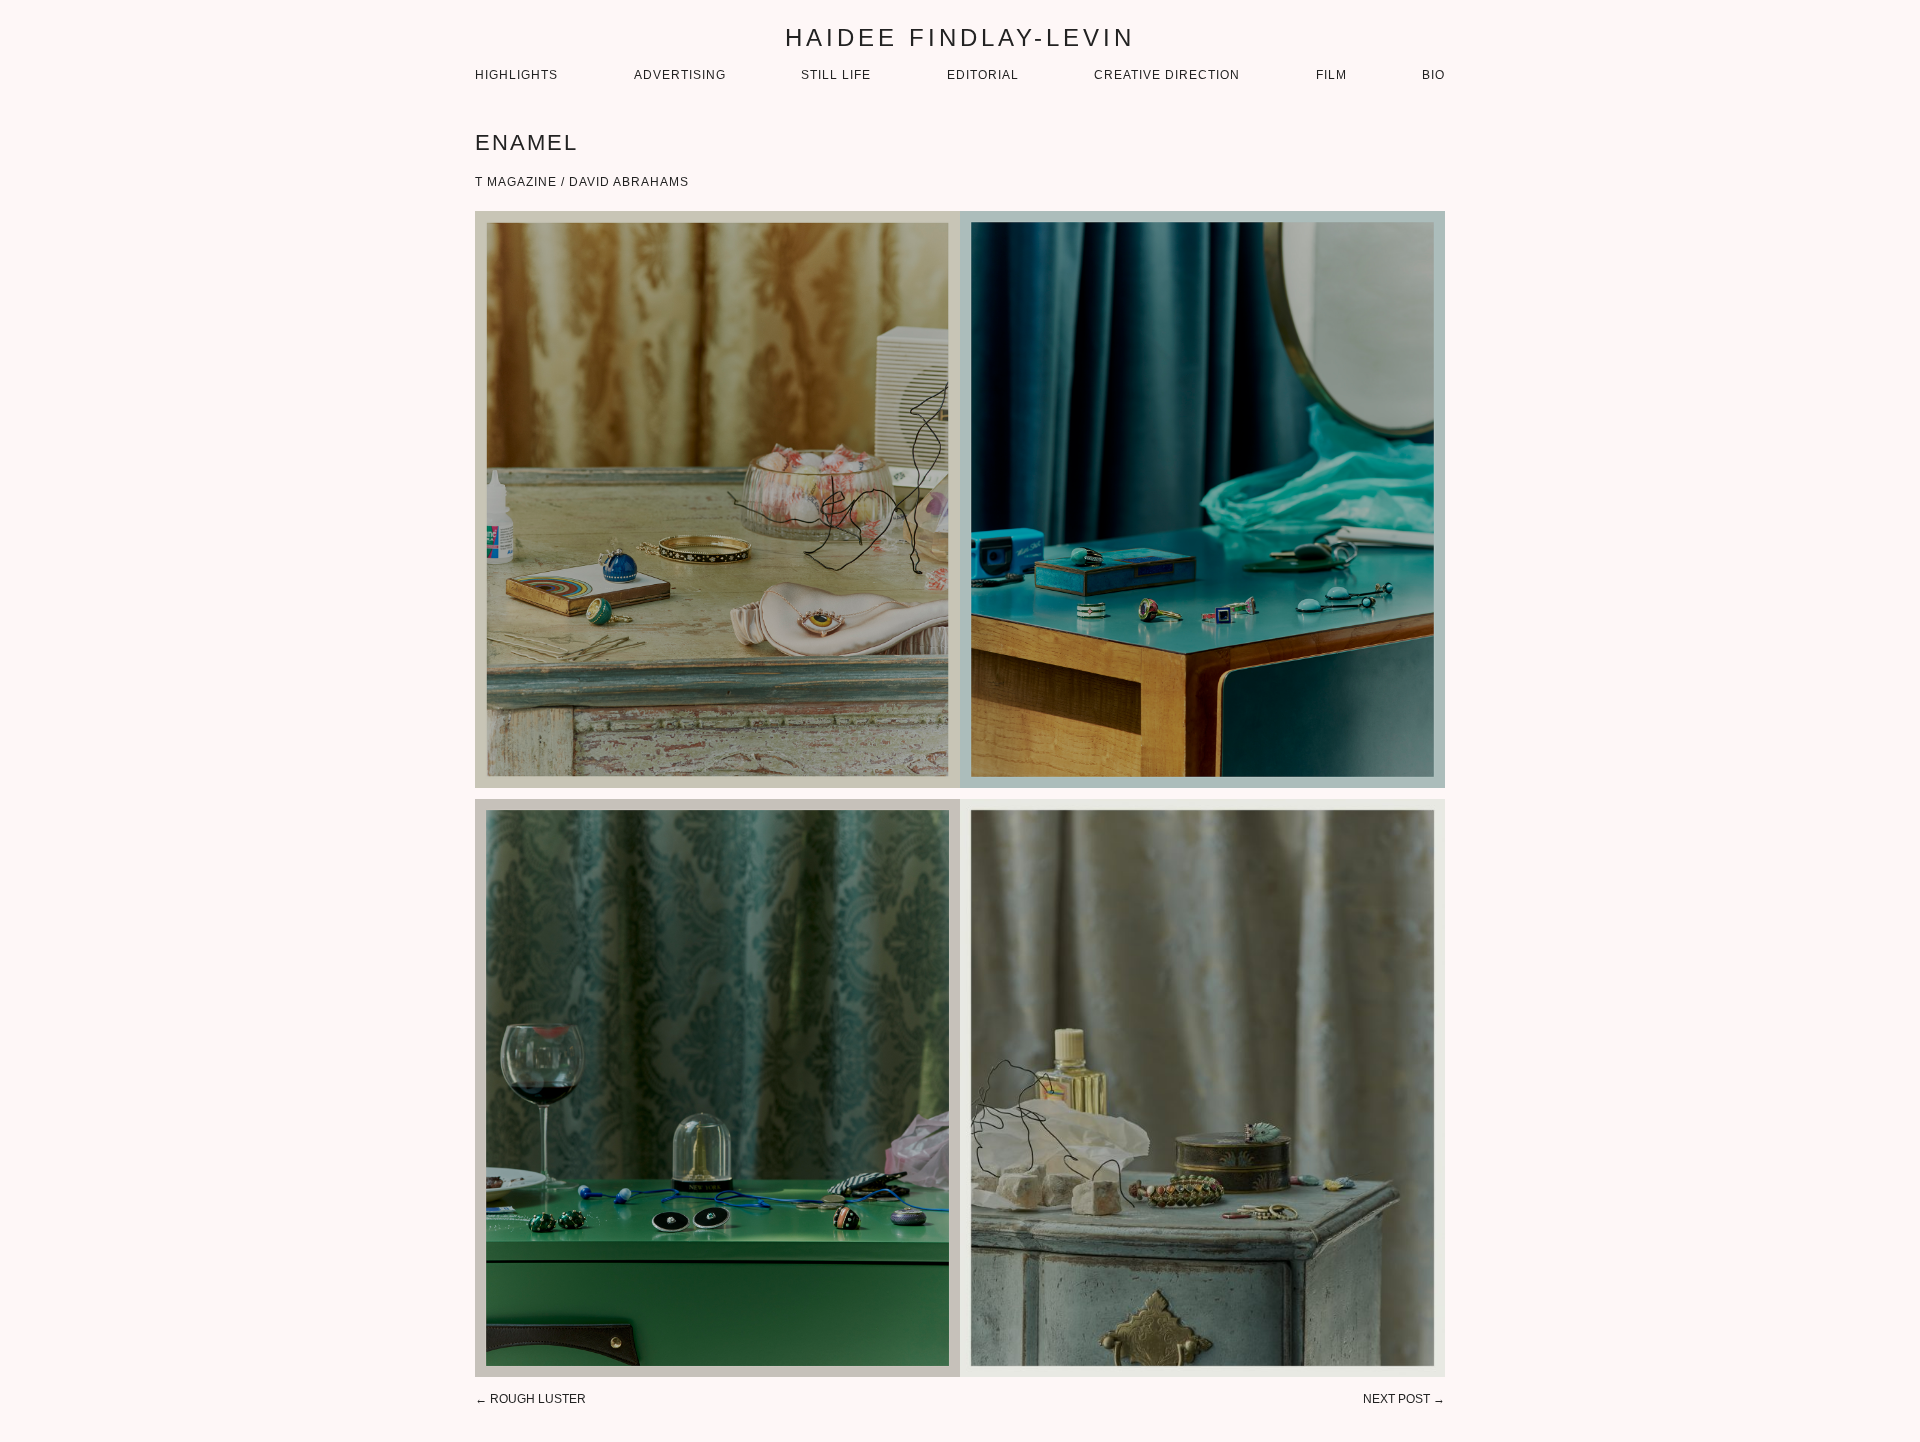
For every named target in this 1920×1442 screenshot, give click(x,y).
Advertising (680, 75)
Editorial (983, 75)
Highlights (516, 75)
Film (1331, 75)
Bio (1433, 75)
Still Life (836, 75)
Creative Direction (1167, 75)
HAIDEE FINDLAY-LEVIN (960, 37)
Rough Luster (538, 1399)
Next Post (1396, 1399)
